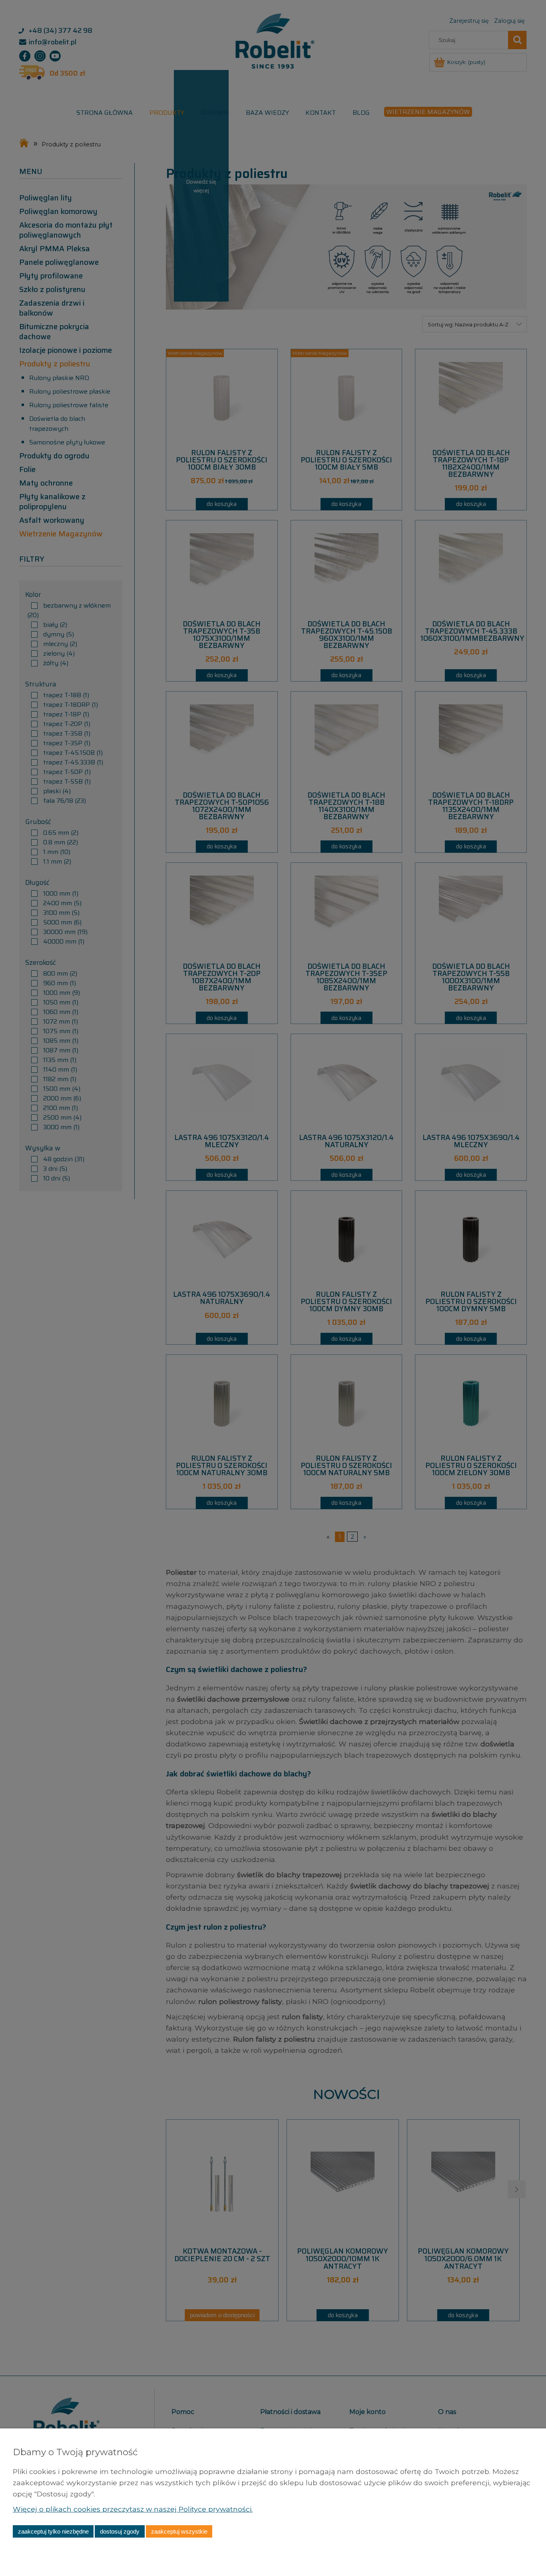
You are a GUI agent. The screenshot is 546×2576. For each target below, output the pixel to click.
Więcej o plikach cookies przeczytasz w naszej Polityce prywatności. (133, 2509)
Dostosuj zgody (120, 2531)
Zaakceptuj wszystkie (179, 2531)
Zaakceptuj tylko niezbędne (53, 2531)
